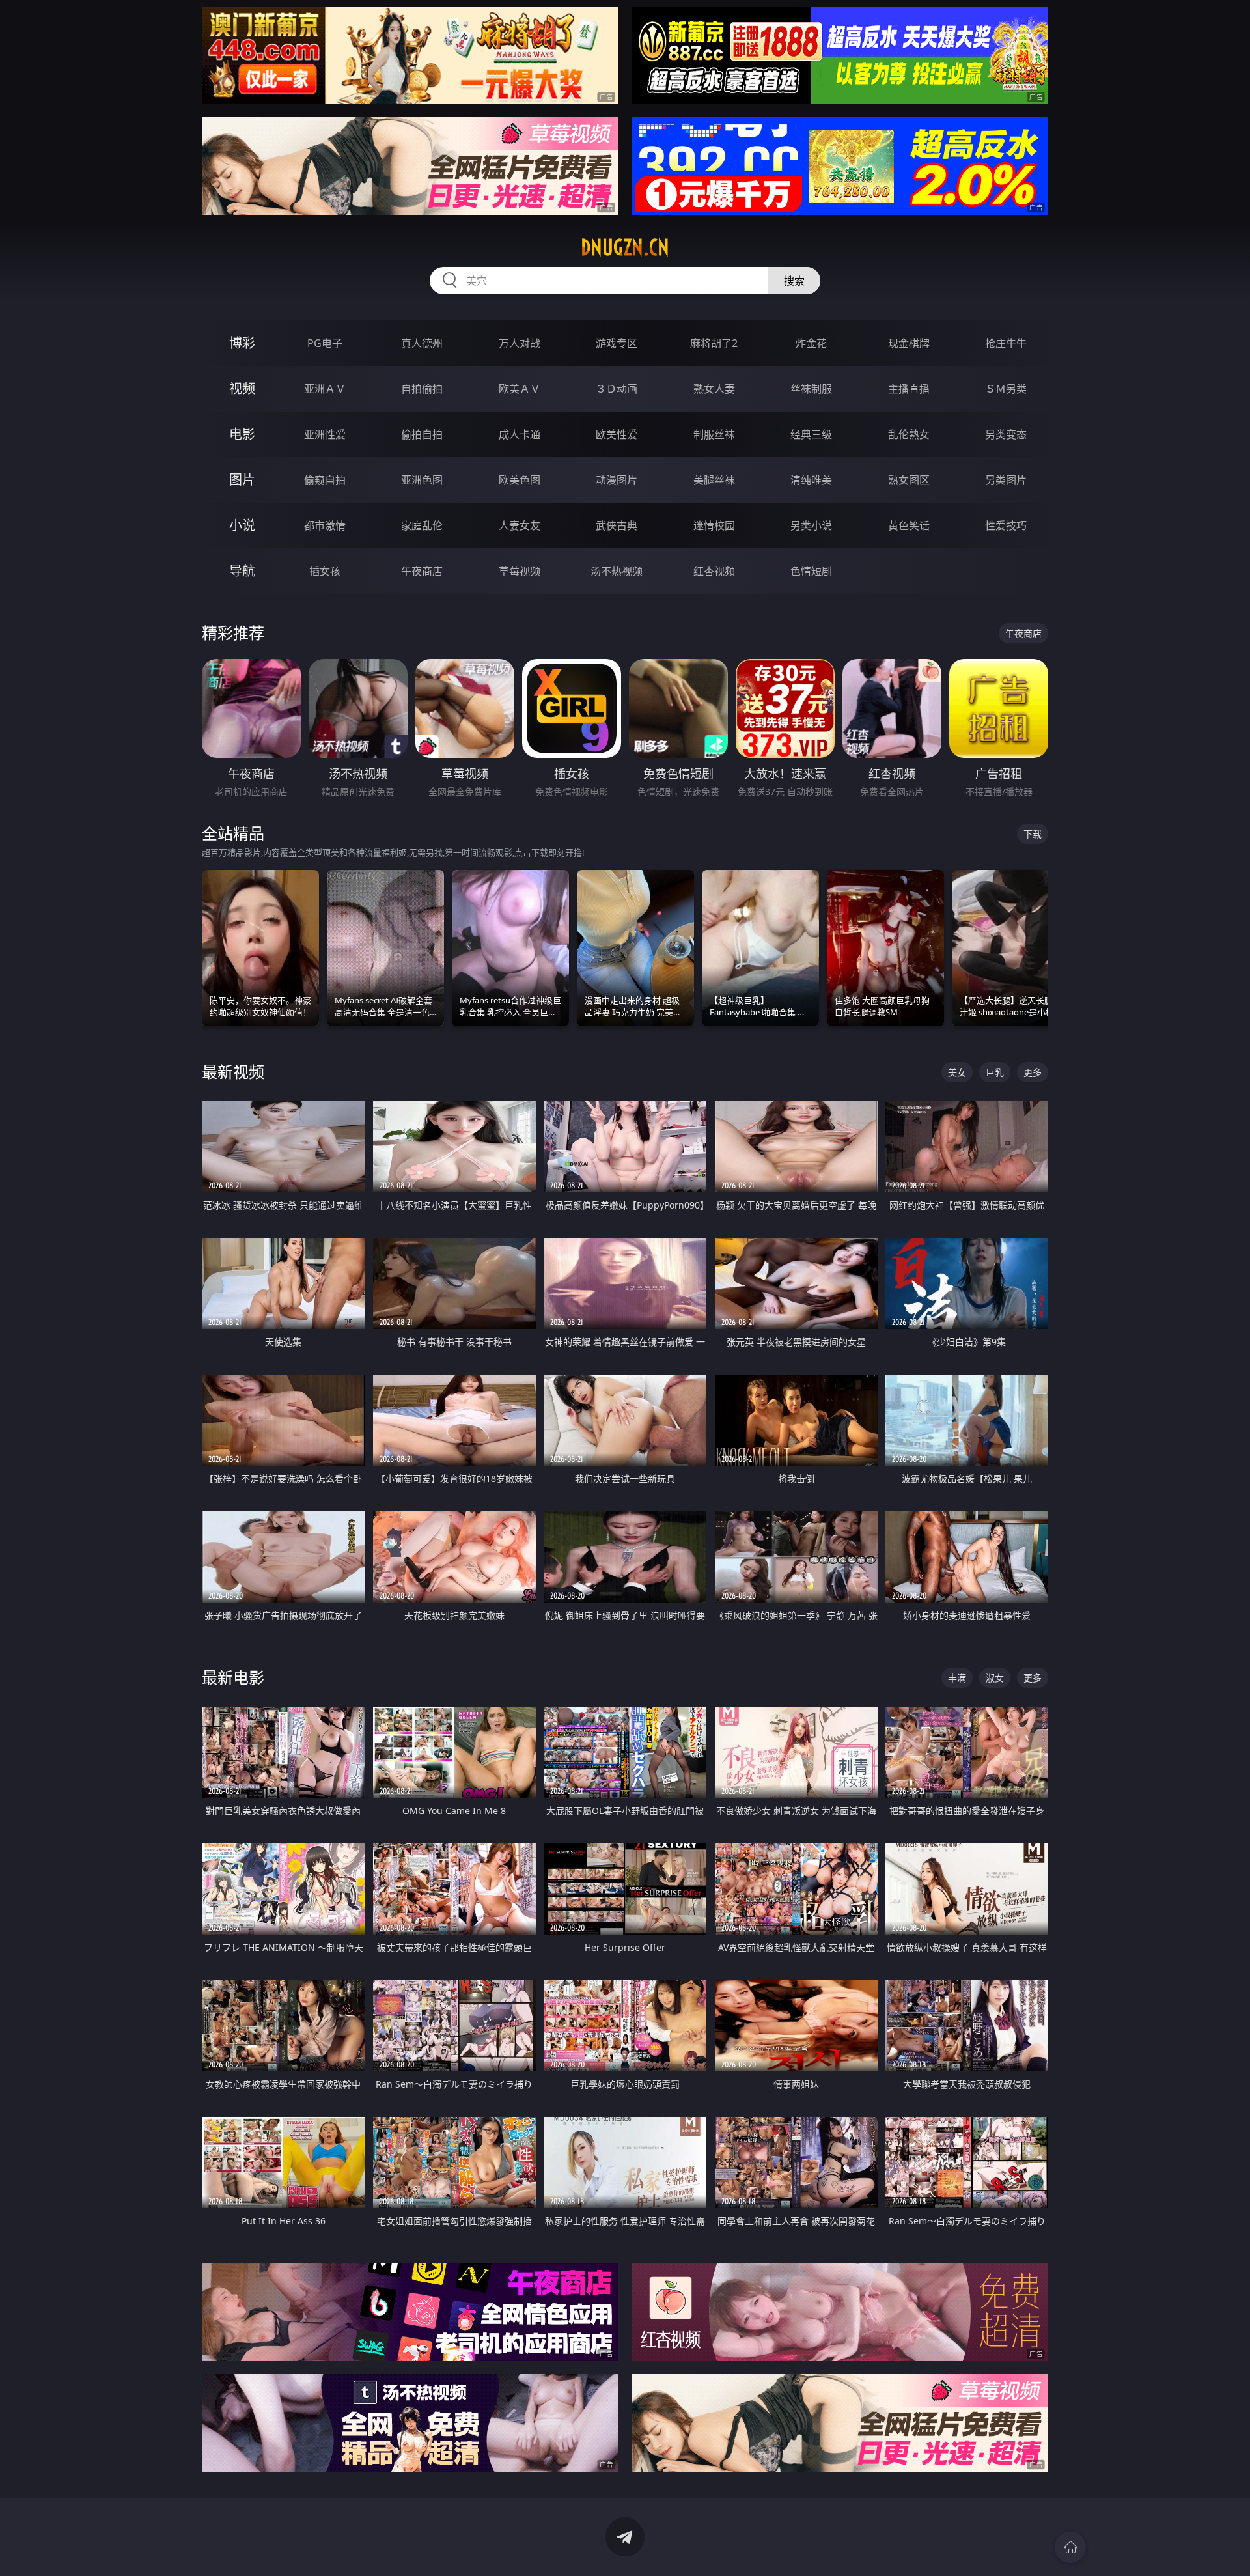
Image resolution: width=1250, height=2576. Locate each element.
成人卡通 (520, 434)
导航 (242, 571)
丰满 (957, 1678)
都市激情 (325, 525)
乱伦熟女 (909, 434)
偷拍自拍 (422, 434)
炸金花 (811, 343)
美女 (957, 1072)
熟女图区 (909, 480)
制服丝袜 (714, 434)
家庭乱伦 (422, 525)
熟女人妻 (714, 389)
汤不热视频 (617, 571)
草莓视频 (520, 571)
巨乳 (995, 1072)
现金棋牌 (909, 343)
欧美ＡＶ (520, 389)
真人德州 (422, 343)
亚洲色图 (422, 480)
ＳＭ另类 (1006, 389)
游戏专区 (617, 343)
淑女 (995, 1678)
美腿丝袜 (714, 480)
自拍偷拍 (422, 389)
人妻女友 (520, 525)
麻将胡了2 (714, 343)
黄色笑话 (909, 525)
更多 (1033, 1072)
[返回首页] (1070, 2547)
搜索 (794, 281)
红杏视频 (714, 571)
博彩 (242, 343)
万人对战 (520, 343)
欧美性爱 (617, 434)
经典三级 (811, 434)
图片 (242, 480)
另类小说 (811, 525)
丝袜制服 (811, 389)
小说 (242, 525)
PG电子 (325, 343)
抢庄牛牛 (1006, 343)
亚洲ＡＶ (325, 389)
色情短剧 (811, 571)
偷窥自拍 (325, 480)
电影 (242, 434)
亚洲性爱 (325, 434)
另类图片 (1006, 480)
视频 (242, 388)
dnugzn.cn (625, 247)
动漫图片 (617, 480)
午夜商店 (422, 571)
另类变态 (1006, 434)
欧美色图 (520, 480)
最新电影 (233, 1677)
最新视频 (233, 1071)
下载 (1033, 834)
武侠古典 (617, 525)
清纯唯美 (811, 480)
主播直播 (909, 389)
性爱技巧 (1006, 525)
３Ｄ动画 (617, 389)
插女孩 (325, 571)
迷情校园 (714, 525)
